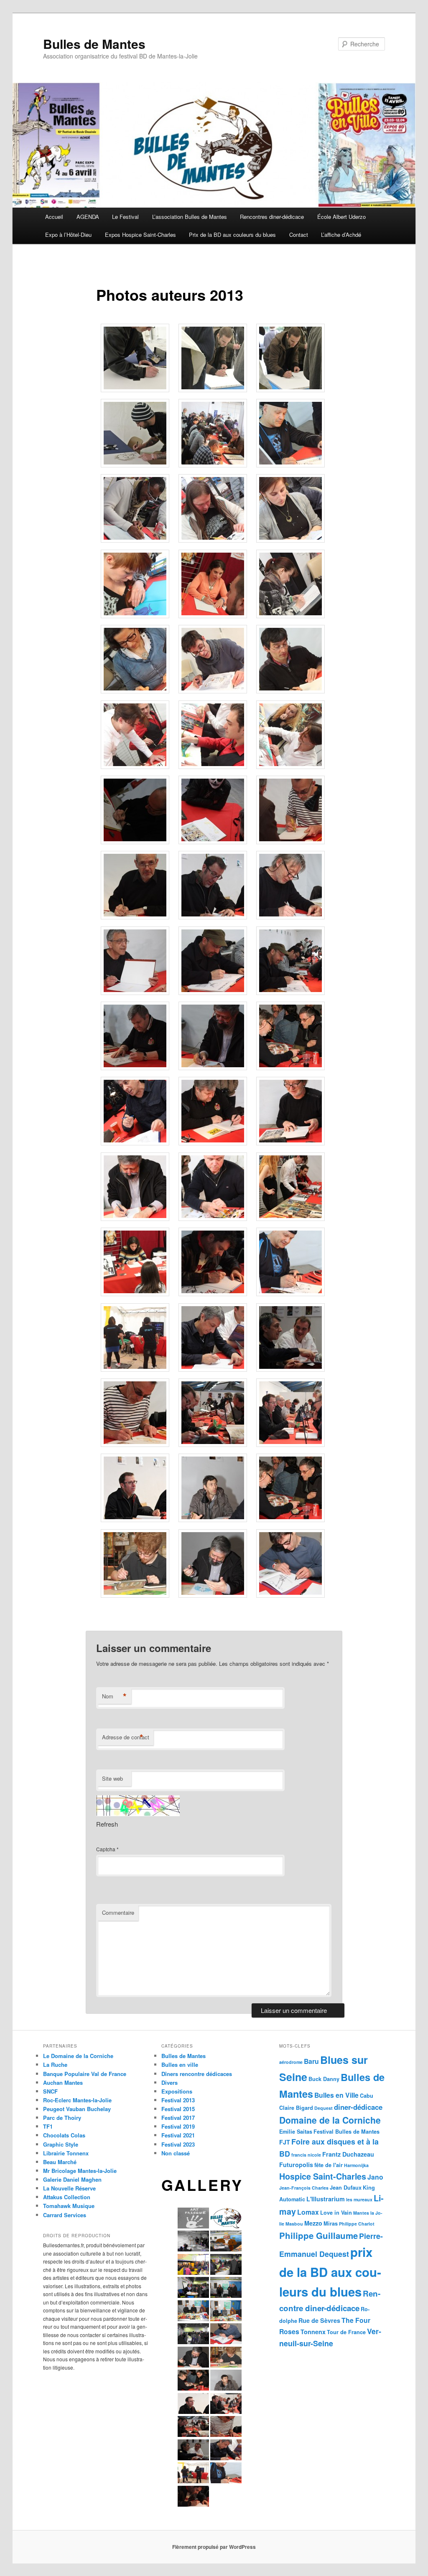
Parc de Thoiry (62, 2118)
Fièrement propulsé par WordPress (214, 2547)
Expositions (177, 2091)
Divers (169, 2082)
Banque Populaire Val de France (85, 2074)
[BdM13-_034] (135, 1218)
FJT (285, 2142)
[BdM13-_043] (135, 1444)
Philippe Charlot (357, 2224)
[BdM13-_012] (290, 616)
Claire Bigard (296, 2108)
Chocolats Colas (64, 2135)
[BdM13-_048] (290, 1520)
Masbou (294, 2224)
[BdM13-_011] (213, 616)
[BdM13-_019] (135, 842)
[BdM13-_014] (213, 691)
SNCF (50, 2091)
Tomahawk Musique (69, 2206)
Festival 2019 (178, 2126)
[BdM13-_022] (135, 917)
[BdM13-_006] (290, 465)
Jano (375, 2177)
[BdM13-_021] (290, 842)
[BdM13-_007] (135, 540)
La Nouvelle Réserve (69, 2188)
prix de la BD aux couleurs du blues (330, 2272)
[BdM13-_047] (213, 1520)
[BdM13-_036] (290, 1218)
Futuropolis (296, 2165)
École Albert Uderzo (341, 217)
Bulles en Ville (336, 2095)
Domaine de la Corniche (330, 2120)
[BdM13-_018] (290, 766)
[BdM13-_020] (213, 842)
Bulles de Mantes (94, 44)
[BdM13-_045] (290, 1444)
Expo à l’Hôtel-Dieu (68, 235)
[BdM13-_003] (290, 390)
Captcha (106, 1849)
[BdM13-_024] (290, 917)
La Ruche (55, 2065)
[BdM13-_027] (290, 992)
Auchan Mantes (63, 2082)
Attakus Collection (67, 2197)
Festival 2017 (178, 2118)
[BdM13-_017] (213, 766)
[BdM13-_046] (135, 1520)
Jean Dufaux (346, 2188)
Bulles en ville (180, 2065)
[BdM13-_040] (135, 1369)
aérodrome (291, 2062)
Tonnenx (313, 2332)
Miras (331, 2223)
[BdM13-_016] (135, 766)
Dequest (324, 2108)
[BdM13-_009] (290, 540)
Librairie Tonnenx (66, 2153)
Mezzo (313, 2223)
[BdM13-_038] (213, 1294)
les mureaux (359, 2199)
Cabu (367, 2096)
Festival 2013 (178, 2100)
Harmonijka (356, 2165)
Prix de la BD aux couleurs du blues (232, 235)
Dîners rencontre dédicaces (197, 2074)
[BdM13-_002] (213, 390)
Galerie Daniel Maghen (72, 2179)
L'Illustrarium (326, 2199)
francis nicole (306, 2155)
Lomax (308, 2212)
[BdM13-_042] (290, 1369)
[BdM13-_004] (135, 465)
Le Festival (125, 217)
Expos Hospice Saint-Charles (140, 235)
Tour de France (346, 2332)
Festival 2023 (178, 2144)
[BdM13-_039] (290, 1294)
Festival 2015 (178, 2109)
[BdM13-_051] (290, 1595)
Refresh (107, 1824)
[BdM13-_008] (213, 540)
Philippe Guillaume (318, 2235)
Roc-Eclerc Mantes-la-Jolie (77, 2100)
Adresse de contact (126, 1737)
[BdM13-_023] (213, 917)
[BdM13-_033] (290, 1143)
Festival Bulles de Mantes (346, 2132)
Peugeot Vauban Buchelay (77, 2109)
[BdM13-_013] (135, 691)
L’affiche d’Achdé (341, 235)
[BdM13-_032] (213, 1143)
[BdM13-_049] (135, 1595)
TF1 (48, 2126)
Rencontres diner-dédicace (272, 217)
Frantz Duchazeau (348, 2154)
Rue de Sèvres (319, 2320)
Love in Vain (336, 2213)
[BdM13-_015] (290, 691)
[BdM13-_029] (213, 1068)
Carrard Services (65, 2215)
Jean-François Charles (304, 2188)
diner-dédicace (358, 2107)
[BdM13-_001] (135, 390)
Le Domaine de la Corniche (78, 2056)
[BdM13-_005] (213, 465)
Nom (114, 1696)
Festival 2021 (178, 2135)
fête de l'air (329, 2165)
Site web (112, 1778)
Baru (311, 2061)
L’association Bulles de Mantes (190, 217)
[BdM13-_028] (135, 1068)
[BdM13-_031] (135, 1143)
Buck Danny (324, 2079)
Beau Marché (60, 2162)
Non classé (176, 2153)
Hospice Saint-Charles (323, 2176)
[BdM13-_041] (213, 1369)
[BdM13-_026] (213, 992)
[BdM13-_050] (213, 1595)
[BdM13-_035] (213, 1218)
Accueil (54, 217)
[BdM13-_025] (135, 992)
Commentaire (118, 1912)
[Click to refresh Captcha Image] (138, 1806)
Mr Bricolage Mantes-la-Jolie (80, 2171)
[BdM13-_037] (135, 1294)
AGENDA (88, 217)
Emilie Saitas (296, 2132)
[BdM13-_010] (135, 616)
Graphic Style (61, 2144)
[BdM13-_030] (290, 1068)
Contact (299, 235)
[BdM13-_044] (213, 1444)
